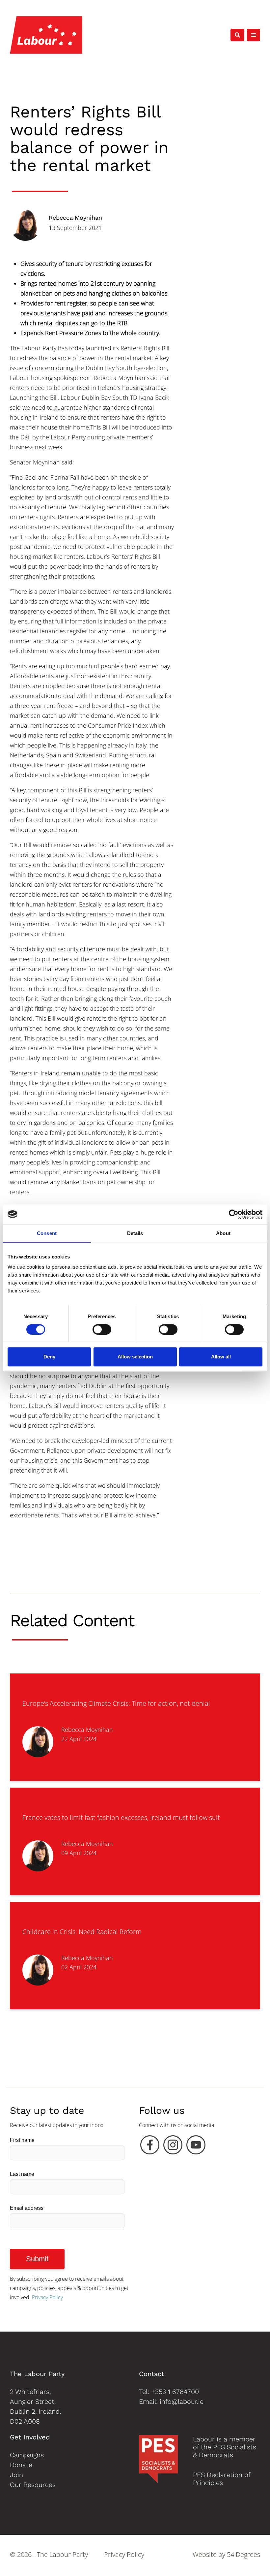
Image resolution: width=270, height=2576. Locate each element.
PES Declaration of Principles (222, 2479)
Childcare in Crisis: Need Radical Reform (82, 1932)
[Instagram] (173, 2147)
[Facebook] (150, 2147)
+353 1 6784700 (175, 2392)
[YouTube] (196, 2147)
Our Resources (33, 2485)
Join (16, 2475)
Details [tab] (135, 1233)
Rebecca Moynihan (75, 218)
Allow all (221, 1357)
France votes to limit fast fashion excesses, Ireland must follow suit (121, 1817)
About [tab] (223, 1233)
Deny (49, 1357)
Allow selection (135, 1357)
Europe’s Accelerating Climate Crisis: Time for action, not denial (116, 1703)
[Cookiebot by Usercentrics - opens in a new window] (234, 1214)
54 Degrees (243, 2554)
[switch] (102, 1329)
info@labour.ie (182, 2401)
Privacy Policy (47, 2297)
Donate (21, 2465)
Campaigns (27, 2455)
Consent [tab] (47, 1233)
